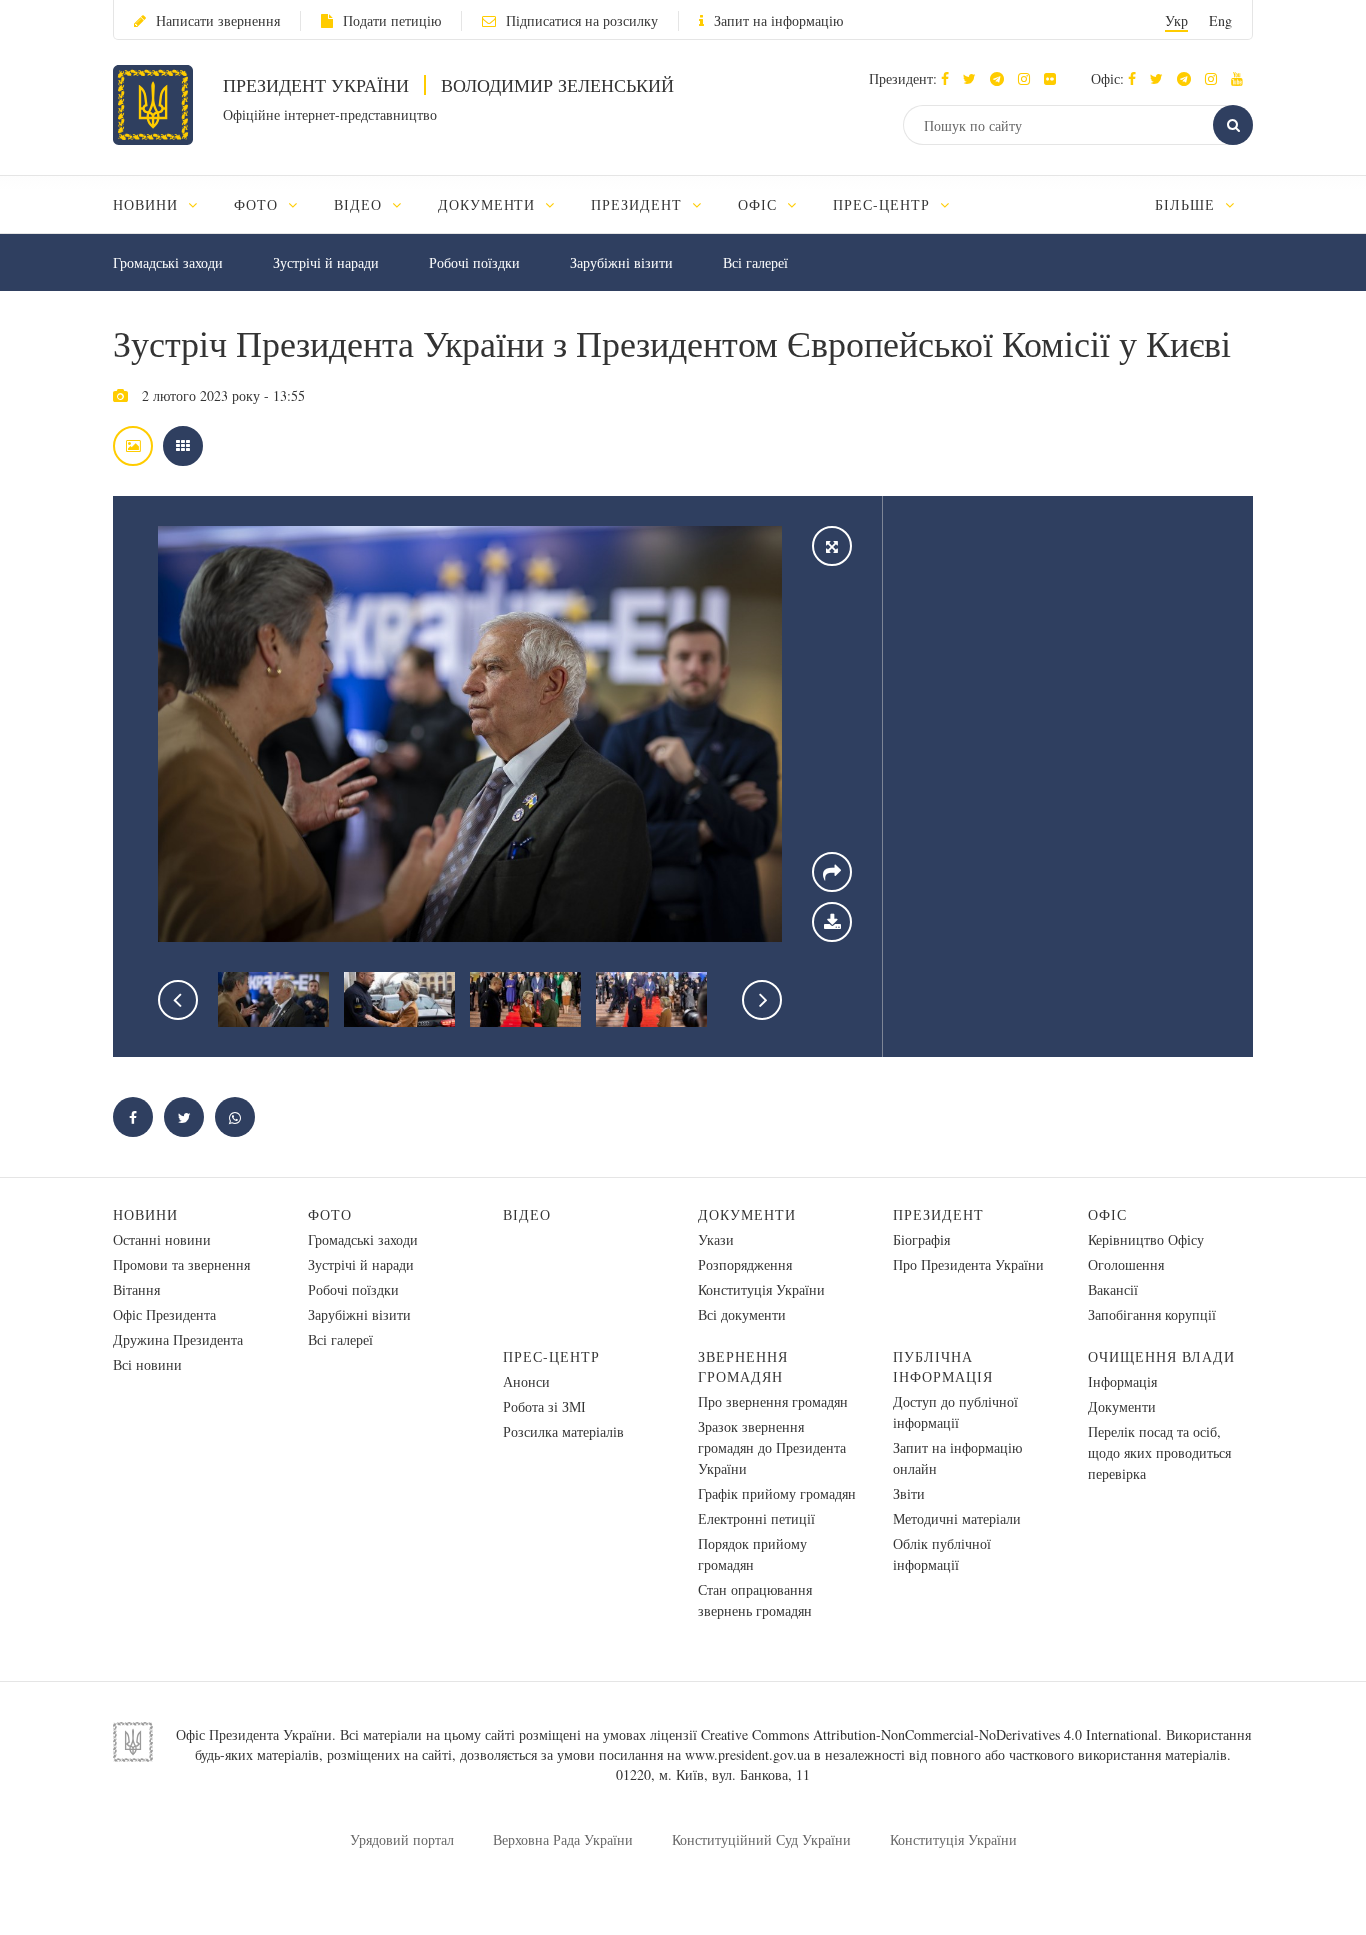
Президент (938, 1214)
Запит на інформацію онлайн (957, 1458)
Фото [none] (258, 204)
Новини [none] (148, 204)
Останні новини (162, 1239)
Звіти (909, 1493)
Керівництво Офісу (1146, 1239)
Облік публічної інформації (942, 1554)
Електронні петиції (756, 1518)
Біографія (921, 1239)
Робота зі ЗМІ (544, 1406)
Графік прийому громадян (777, 1493)
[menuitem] (164, 204)
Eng (1220, 20)
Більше (1187, 204)
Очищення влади (1161, 1356)
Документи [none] (489, 204)
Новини (145, 1214)
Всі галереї (755, 262)
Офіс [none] (760, 204)
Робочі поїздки (474, 262)
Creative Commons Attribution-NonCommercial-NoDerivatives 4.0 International (929, 1734)
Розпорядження (745, 1264)
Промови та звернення (181, 1264)
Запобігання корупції (1152, 1314)
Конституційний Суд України (761, 1839)
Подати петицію (392, 20)
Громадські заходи (168, 262)
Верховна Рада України (563, 1839)
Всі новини (147, 1364)
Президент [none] (639, 204)
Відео (527, 1214)
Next (762, 1000)
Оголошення (1126, 1264)
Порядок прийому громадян (752, 1554)
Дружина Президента (178, 1339)
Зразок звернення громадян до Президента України (772, 1447)
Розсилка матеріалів (563, 1431)
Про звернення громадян (773, 1401)
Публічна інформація (943, 1366)
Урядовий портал (402, 1839)
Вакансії (1113, 1289)
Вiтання (136, 1289)
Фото (330, 1214)
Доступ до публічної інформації (955, 1412)
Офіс (1107, 1214)
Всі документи (742, 1314)
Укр (1176, 20)
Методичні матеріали (957, 1518)
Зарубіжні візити (621, 262)
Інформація (1122, 1381)
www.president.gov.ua (747, 1754)
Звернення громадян (743, 1366)
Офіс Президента (164, 1314)
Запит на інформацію (778, 20)
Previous (178, 1000)
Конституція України (761, 1289)
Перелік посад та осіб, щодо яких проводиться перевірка (1159, 1452)
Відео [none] (360, 204)
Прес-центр (551, 1356)
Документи (747, 1214)
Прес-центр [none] (884, 204)
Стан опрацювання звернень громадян (755, 1600)
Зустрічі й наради (326, 262)
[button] (974, 78)
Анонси (526, 1381)
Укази (716, 1239)
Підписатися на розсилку (582, 20)
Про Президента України (968, 1264)
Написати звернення (218, 20)
